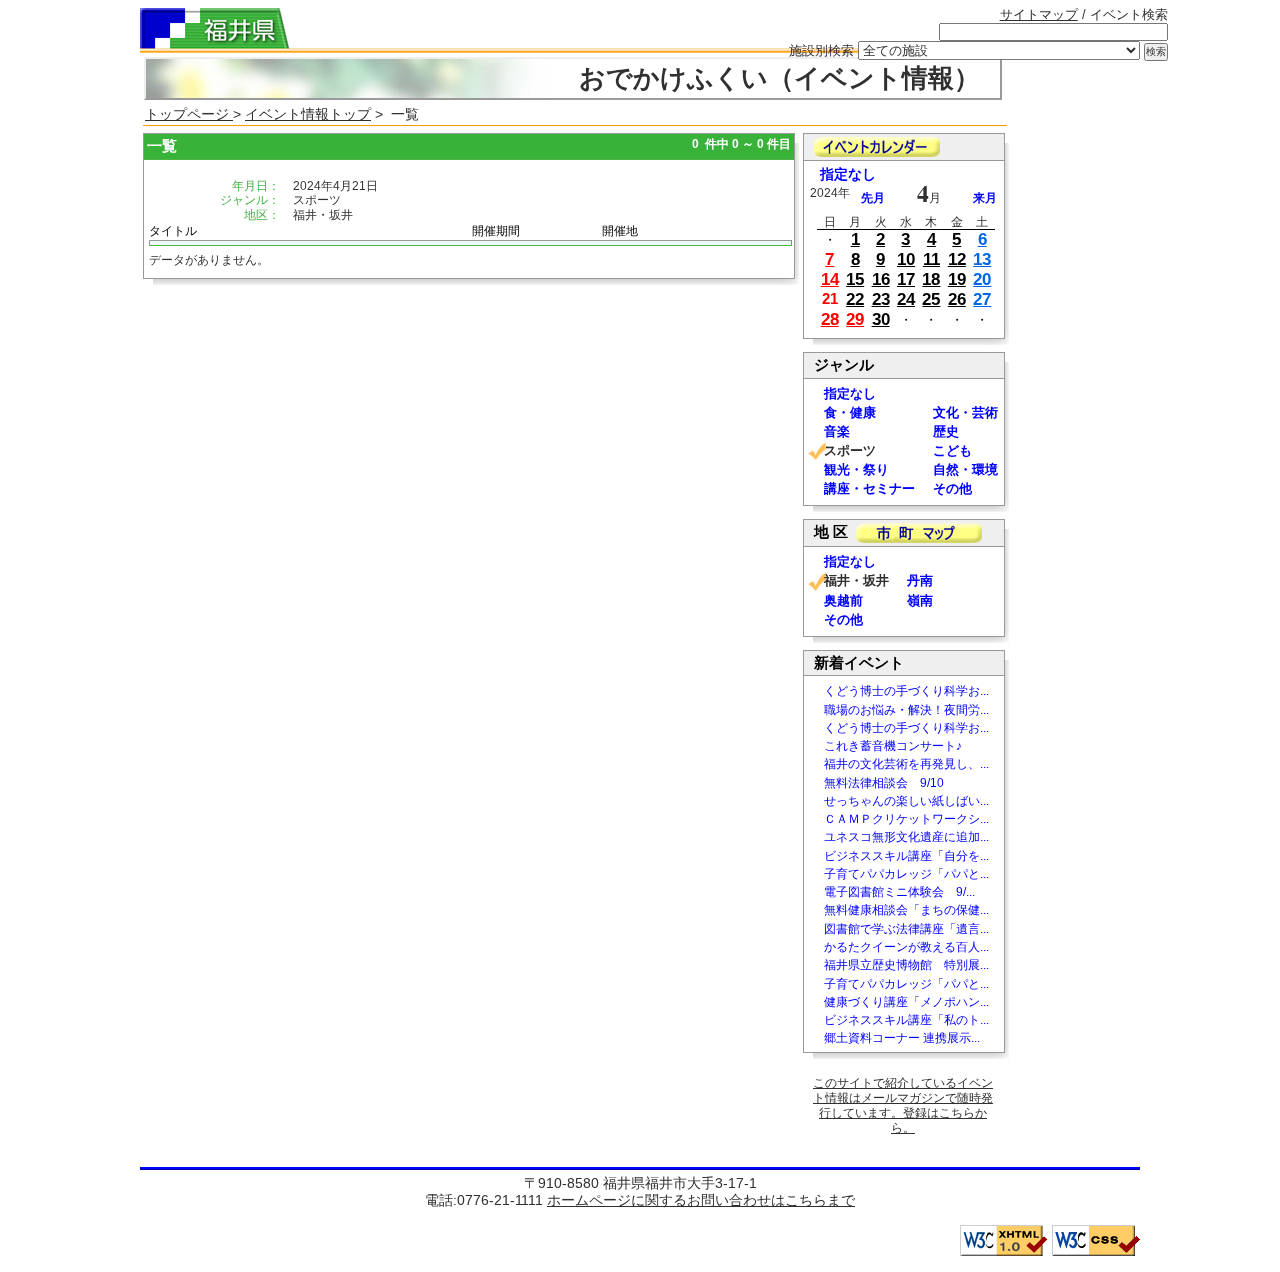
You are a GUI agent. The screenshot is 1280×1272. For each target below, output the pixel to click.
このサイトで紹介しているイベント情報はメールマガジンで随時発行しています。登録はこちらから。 (903, 1105)
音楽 (837, 431)
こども (952, 450)
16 (881, 279)
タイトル (173, 231)
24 (906, 299)
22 (855, 299)
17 (906, 279)
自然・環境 (965, 469)
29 (855, 319)
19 (957, 279)
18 (931, 279)
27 (982, 299)
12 (957, 259)
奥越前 (843, 600)
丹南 (920, 580)
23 (881, 299)
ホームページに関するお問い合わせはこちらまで (701, 1200)
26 (957, 299)
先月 (873, 198)
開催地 (620, 231)
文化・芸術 (965, 412)
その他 (952, 488)
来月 (985, 198)
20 (982, 279)
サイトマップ (1039, 14)
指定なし (848, 174)
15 (855, 279)
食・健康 (850, 412)
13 (982, 259)
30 (881, 319)
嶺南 (920, 600)
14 (830, 279)
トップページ (189, 114)
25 (931, 299)
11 (931, 259)
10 (906, 259)
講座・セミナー (869, 488)
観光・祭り (856, 469)
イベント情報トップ (308, 114)
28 (830, 319)
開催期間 (496, 231)
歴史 (946, 431)
